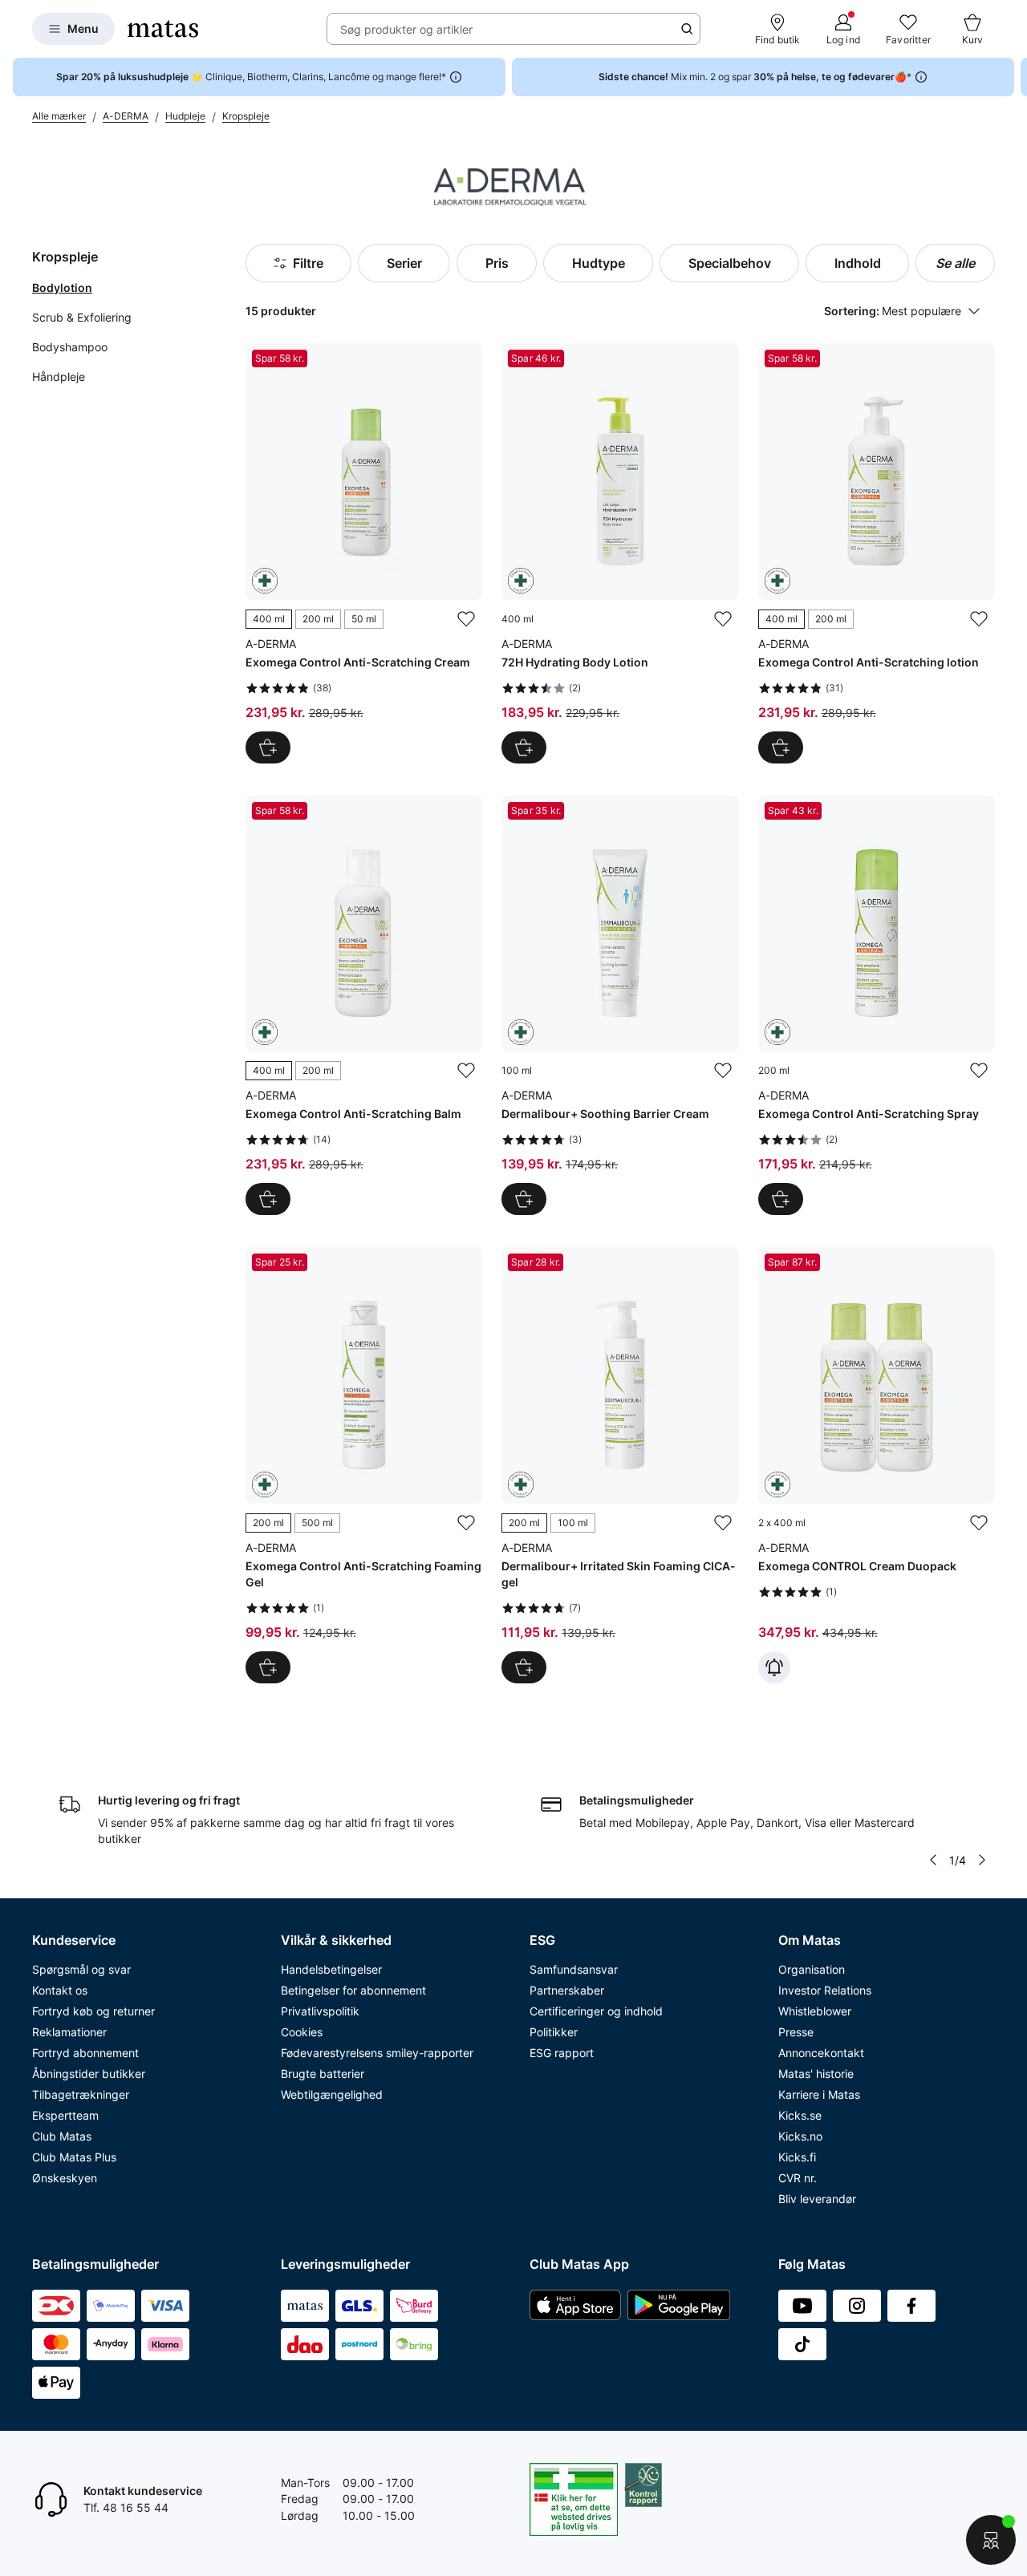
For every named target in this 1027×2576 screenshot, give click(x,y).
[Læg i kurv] (524, 747)
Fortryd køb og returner (93, 2011)
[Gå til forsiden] (163, 29)
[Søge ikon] (687, 29)
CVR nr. (798, 2178)
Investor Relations (825, 1990)
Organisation (812, 1969)
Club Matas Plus (74, 2157)
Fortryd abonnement (85, 2053)
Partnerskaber (567, 1990)
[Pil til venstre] (933, 1860)
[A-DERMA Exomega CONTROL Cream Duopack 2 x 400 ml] (877, 1465)
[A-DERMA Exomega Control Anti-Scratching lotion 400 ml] (877, 553)
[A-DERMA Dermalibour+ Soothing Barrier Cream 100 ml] (620, 1005)
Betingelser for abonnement (353, 1990)
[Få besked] (774, 1667)
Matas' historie (816, 2074)
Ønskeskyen (65, 2178)
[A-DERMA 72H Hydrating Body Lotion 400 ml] (620, 553)
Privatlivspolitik (320, 2011)
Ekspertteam (65, 2115)
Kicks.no (800, 2136)
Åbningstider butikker (89, 2074)
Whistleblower (815, 2011)
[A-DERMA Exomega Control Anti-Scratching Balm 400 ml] (364, 1005)
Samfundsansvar (574, 1969)
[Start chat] (991, 2540)
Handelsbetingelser (331, 1969)
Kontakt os (60, 1990)
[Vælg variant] (268, 747)
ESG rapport (562, 2053)
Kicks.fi (797, 2157)
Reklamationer (69, 2032)
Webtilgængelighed (332, 2094)
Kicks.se (800, 2115)
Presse (796, 2032)
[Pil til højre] (1014, 77)
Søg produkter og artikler (406, 29)
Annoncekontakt (821, 2053)
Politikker (554, 2032)
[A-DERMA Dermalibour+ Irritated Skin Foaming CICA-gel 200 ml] (620, 1465)
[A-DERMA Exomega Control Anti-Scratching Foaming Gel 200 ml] (364, 1465)
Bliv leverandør (817, 2199)
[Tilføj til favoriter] (466, 619)
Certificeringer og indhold (596, 2011)
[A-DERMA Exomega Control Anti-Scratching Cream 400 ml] (364, 553)
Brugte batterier (323, 2074)
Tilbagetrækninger (81, 2094)
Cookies (302, 2032)
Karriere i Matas (819, 2094)
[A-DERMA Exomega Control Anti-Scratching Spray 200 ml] (877, 1005)
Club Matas (62, 2136)
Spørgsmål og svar (81, 1969)
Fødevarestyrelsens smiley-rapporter (377, 2053)
